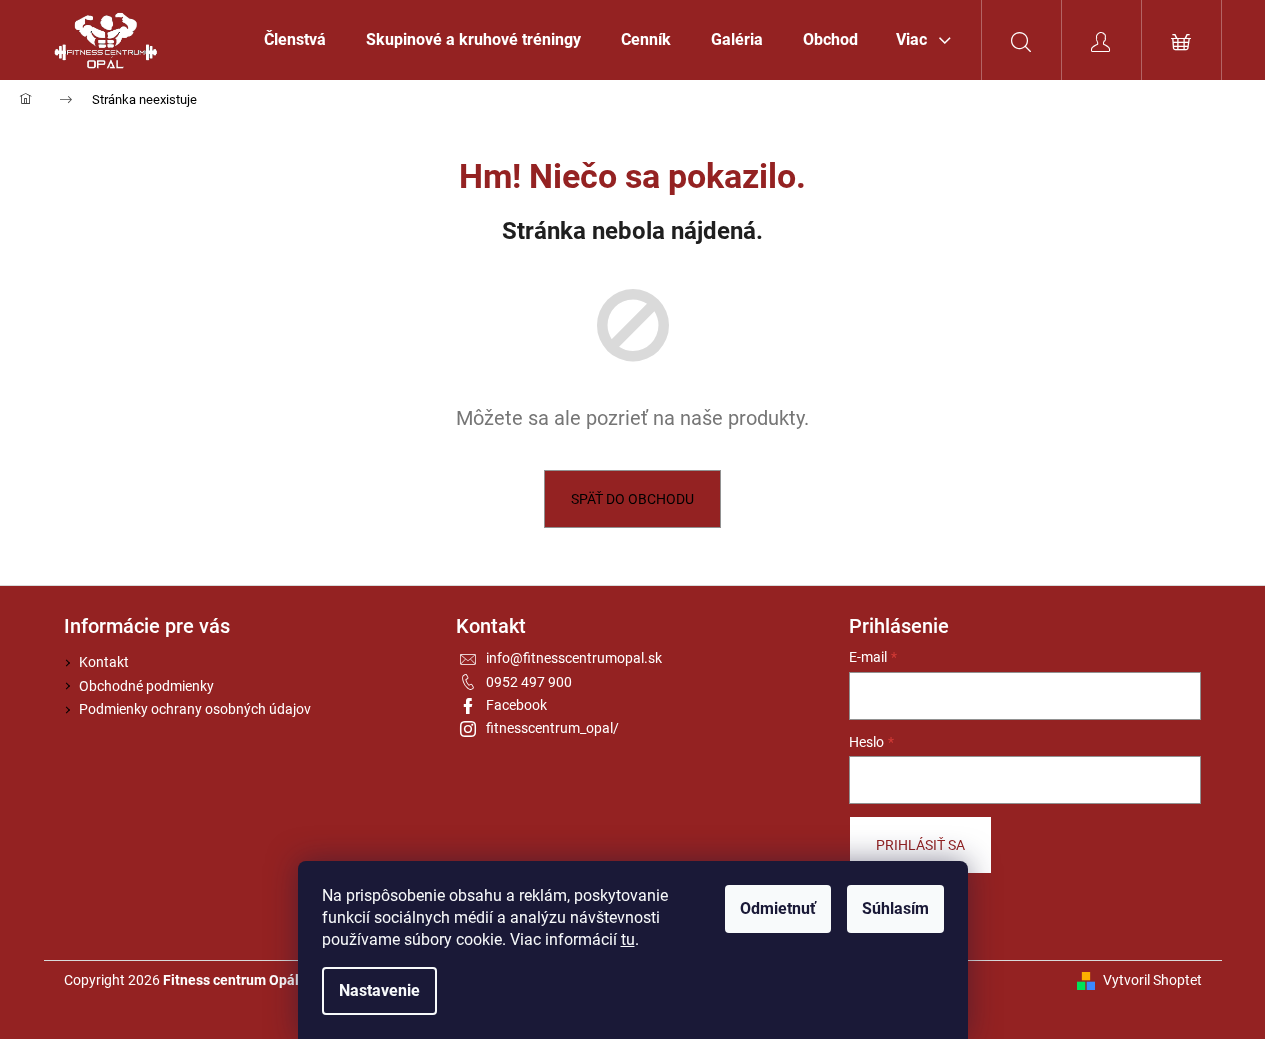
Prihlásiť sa (920, 845)
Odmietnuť (778, 908)
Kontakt (104, 662)
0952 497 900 (529, 682)
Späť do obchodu (632, 499)
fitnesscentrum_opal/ (552, 728)
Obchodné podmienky (146, 686)
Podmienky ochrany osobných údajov (195, 709)
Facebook (516, 705)
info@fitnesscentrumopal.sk (574, 658)
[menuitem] (295, 40)
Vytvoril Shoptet (1152, 980)
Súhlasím (895, 908)
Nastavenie (379, 990)
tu (628, 939)
